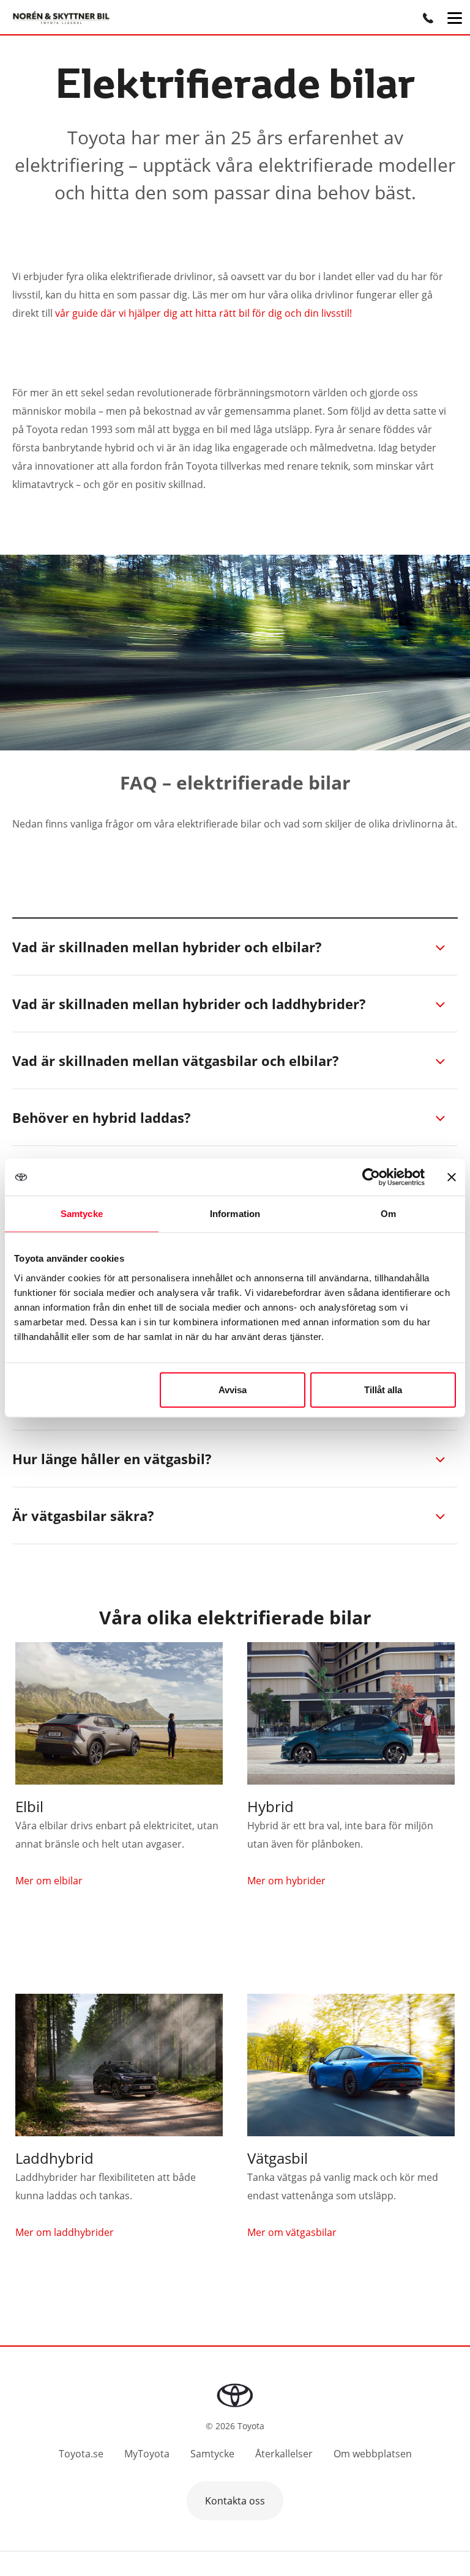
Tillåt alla (383, 1389)
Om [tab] (388, 1214)
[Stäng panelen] (452, 1177)
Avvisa (233, 1389)
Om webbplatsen (373, 2454)
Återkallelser (284, 2454)
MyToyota (147, 2454)
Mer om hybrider (286, 1881)
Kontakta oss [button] (235, 2501)
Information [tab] (235, 1214)
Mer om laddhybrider (65, 2232)
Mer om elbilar (49, 1881)
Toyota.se (81, 2454)
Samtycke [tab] (82, 1214)
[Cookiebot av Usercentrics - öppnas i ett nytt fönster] (371, 1177)
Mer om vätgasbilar (292, 2232)
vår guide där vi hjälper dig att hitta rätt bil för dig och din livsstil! (203, 313)
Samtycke (212, 2454)
